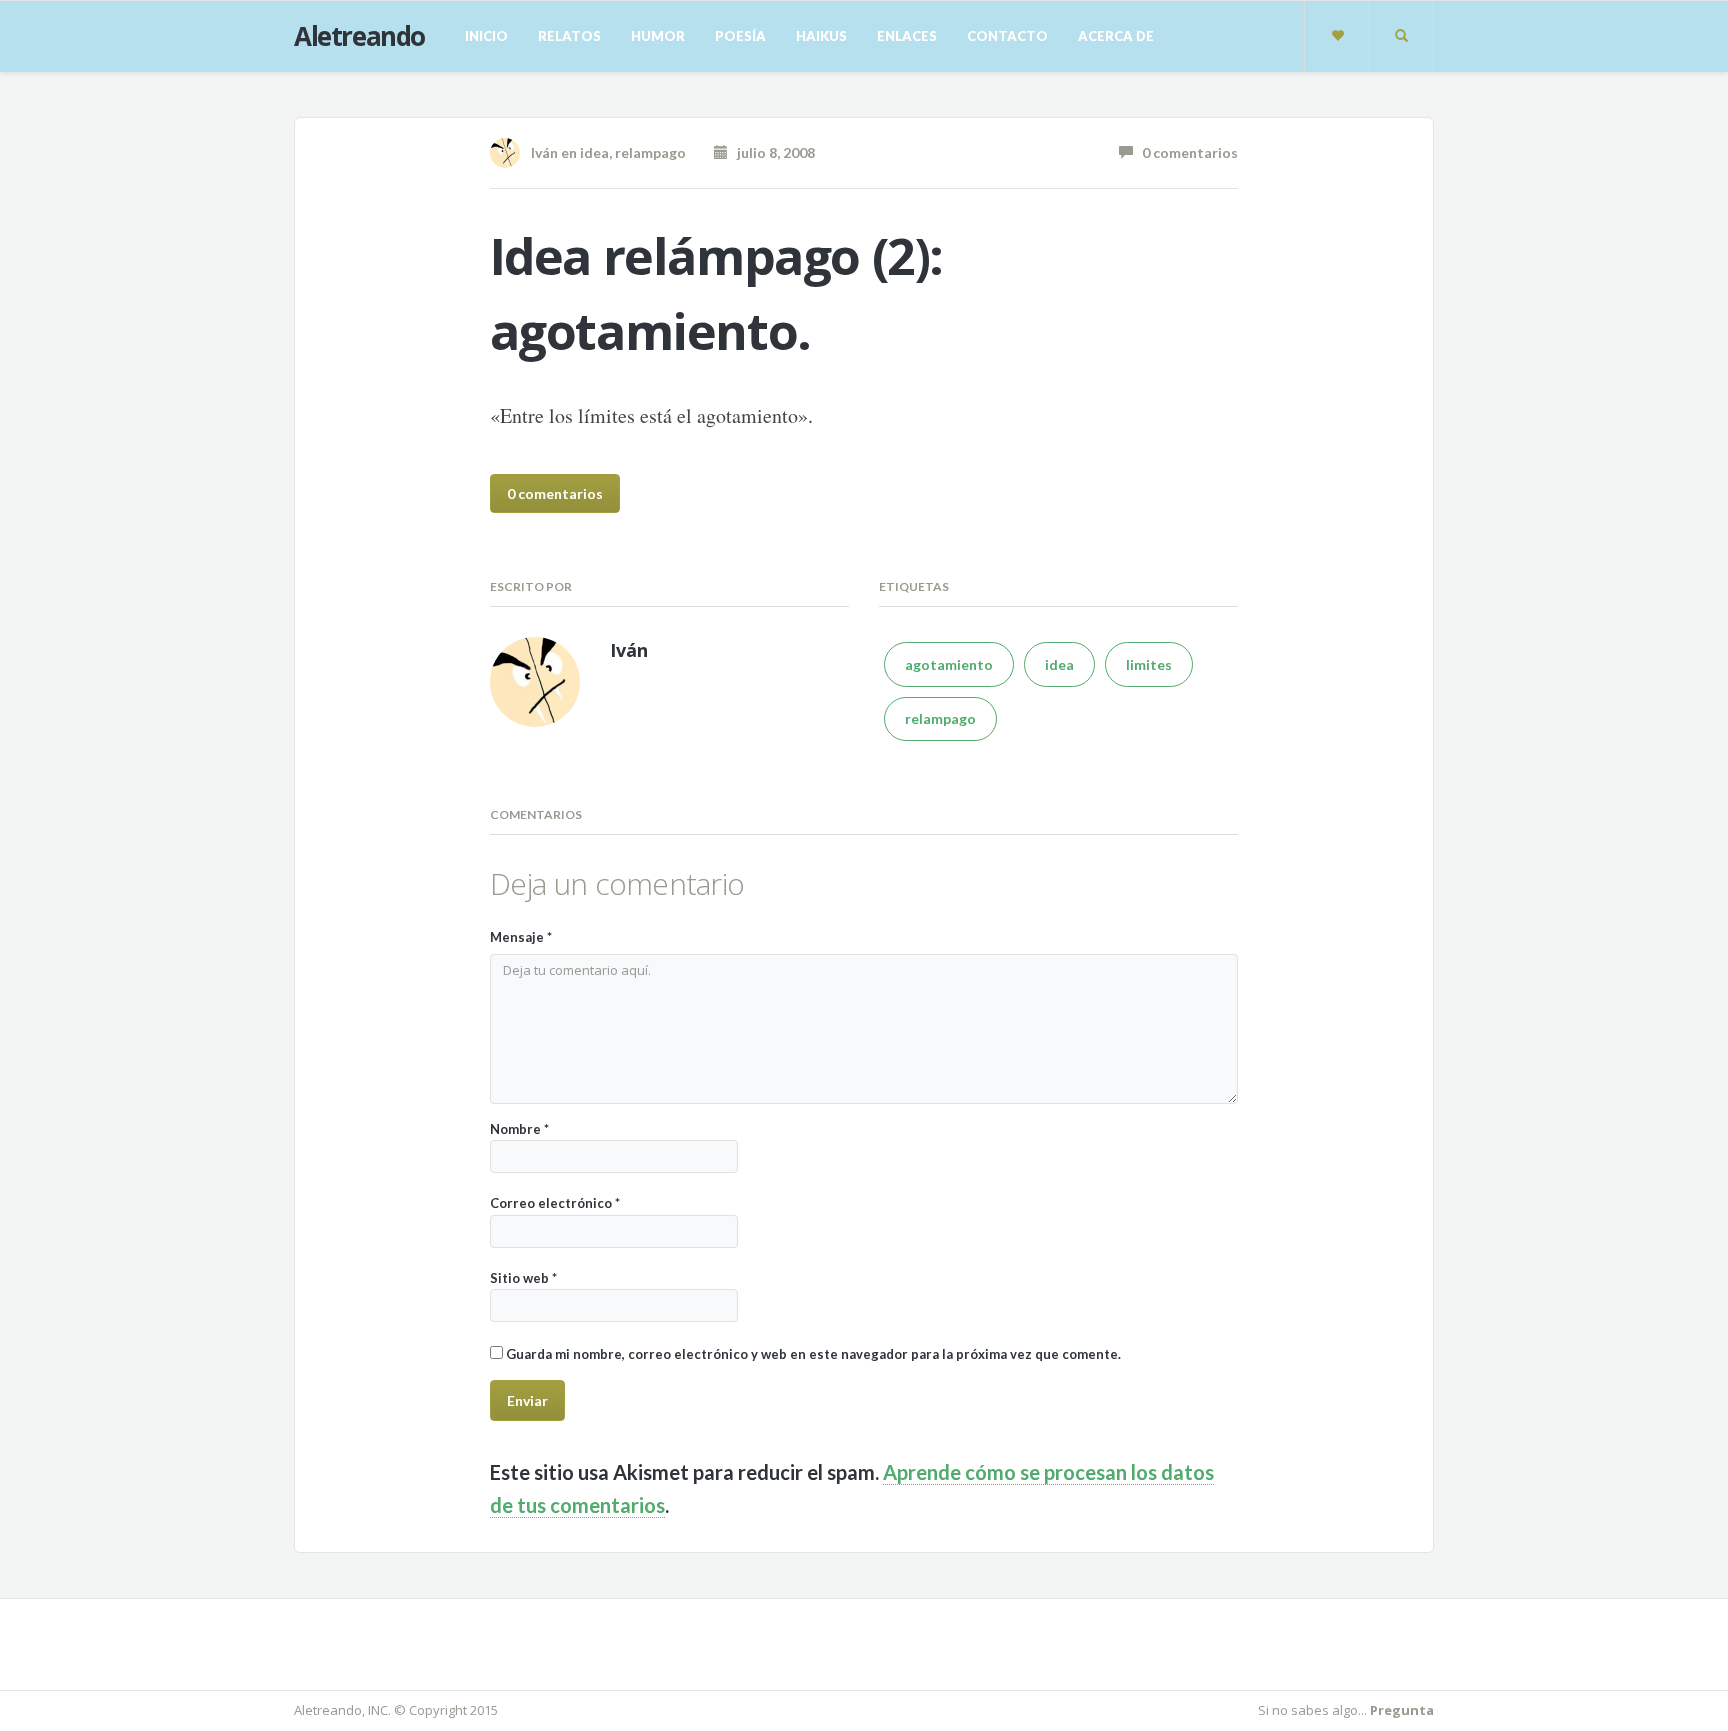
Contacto (1007, 36)
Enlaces (907, 36)
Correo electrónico (555, 1203)
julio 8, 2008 (771, 152)
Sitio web (523, 1278)
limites (1149, 664)
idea (594, 152)
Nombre (519, 1129)
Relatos (569, 36)
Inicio (486, 36)
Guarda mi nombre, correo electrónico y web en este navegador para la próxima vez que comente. (813, 1354)
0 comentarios (1185, 152)
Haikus (821, 36)
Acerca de (1116, 36)
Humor (658, 36)
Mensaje (521, 937)
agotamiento (949, 664)
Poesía (740, 36)
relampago (650, 152)
